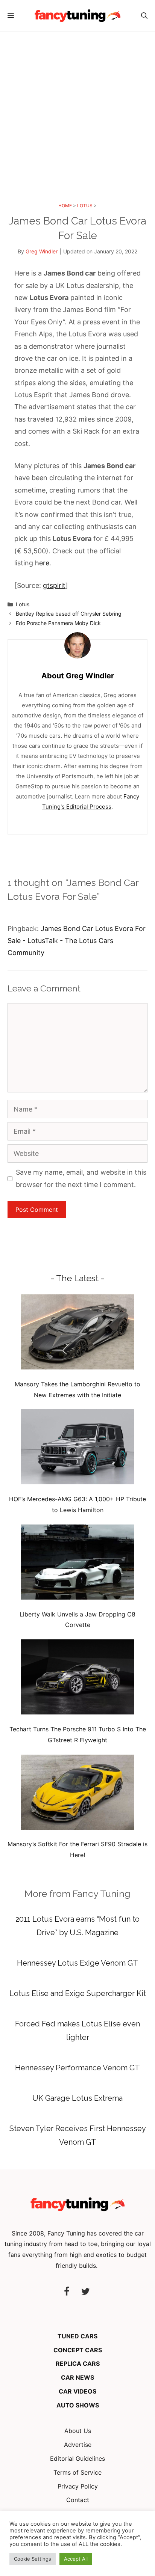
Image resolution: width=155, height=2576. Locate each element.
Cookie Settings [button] (33, 2559)
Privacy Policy (78, 2486)
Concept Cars (78, 2350)
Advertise (78, 2445)
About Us (78, 2431)
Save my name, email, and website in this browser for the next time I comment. (81, 1178)
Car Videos (77, 2391)
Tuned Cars (77, 2336)
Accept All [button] (76, 2559)
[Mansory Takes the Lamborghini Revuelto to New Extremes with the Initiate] (77, 1334)
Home (65, 206)
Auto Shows (78, 2405)
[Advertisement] (77, 113)
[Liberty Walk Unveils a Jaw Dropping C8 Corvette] (77, 1564)
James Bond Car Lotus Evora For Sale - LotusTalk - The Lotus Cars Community (77, 941)
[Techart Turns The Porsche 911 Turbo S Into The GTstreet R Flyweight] (77, 1679)
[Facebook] (67, 2292)
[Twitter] (85, 2292)
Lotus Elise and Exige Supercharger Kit (78, 1993)
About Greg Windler (78, 676)
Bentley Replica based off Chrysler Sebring (69, 614)
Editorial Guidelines (77, 2458)
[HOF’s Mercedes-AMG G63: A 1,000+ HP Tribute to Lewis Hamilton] (77, 1448)
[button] (144, 16)
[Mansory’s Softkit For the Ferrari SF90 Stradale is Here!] (77, 1794)
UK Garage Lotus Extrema (77, 2098)
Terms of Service (77, 2472)
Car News (77, 2377)
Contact (78, 2500)
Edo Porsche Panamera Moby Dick (58, 623)
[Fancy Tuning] (77, 16)
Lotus (85, 206)
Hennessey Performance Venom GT (77, 2068)
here (42, 563)
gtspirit (54, 585)
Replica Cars (78, 2364)
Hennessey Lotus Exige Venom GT (77, 1963)
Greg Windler (42, 251)
